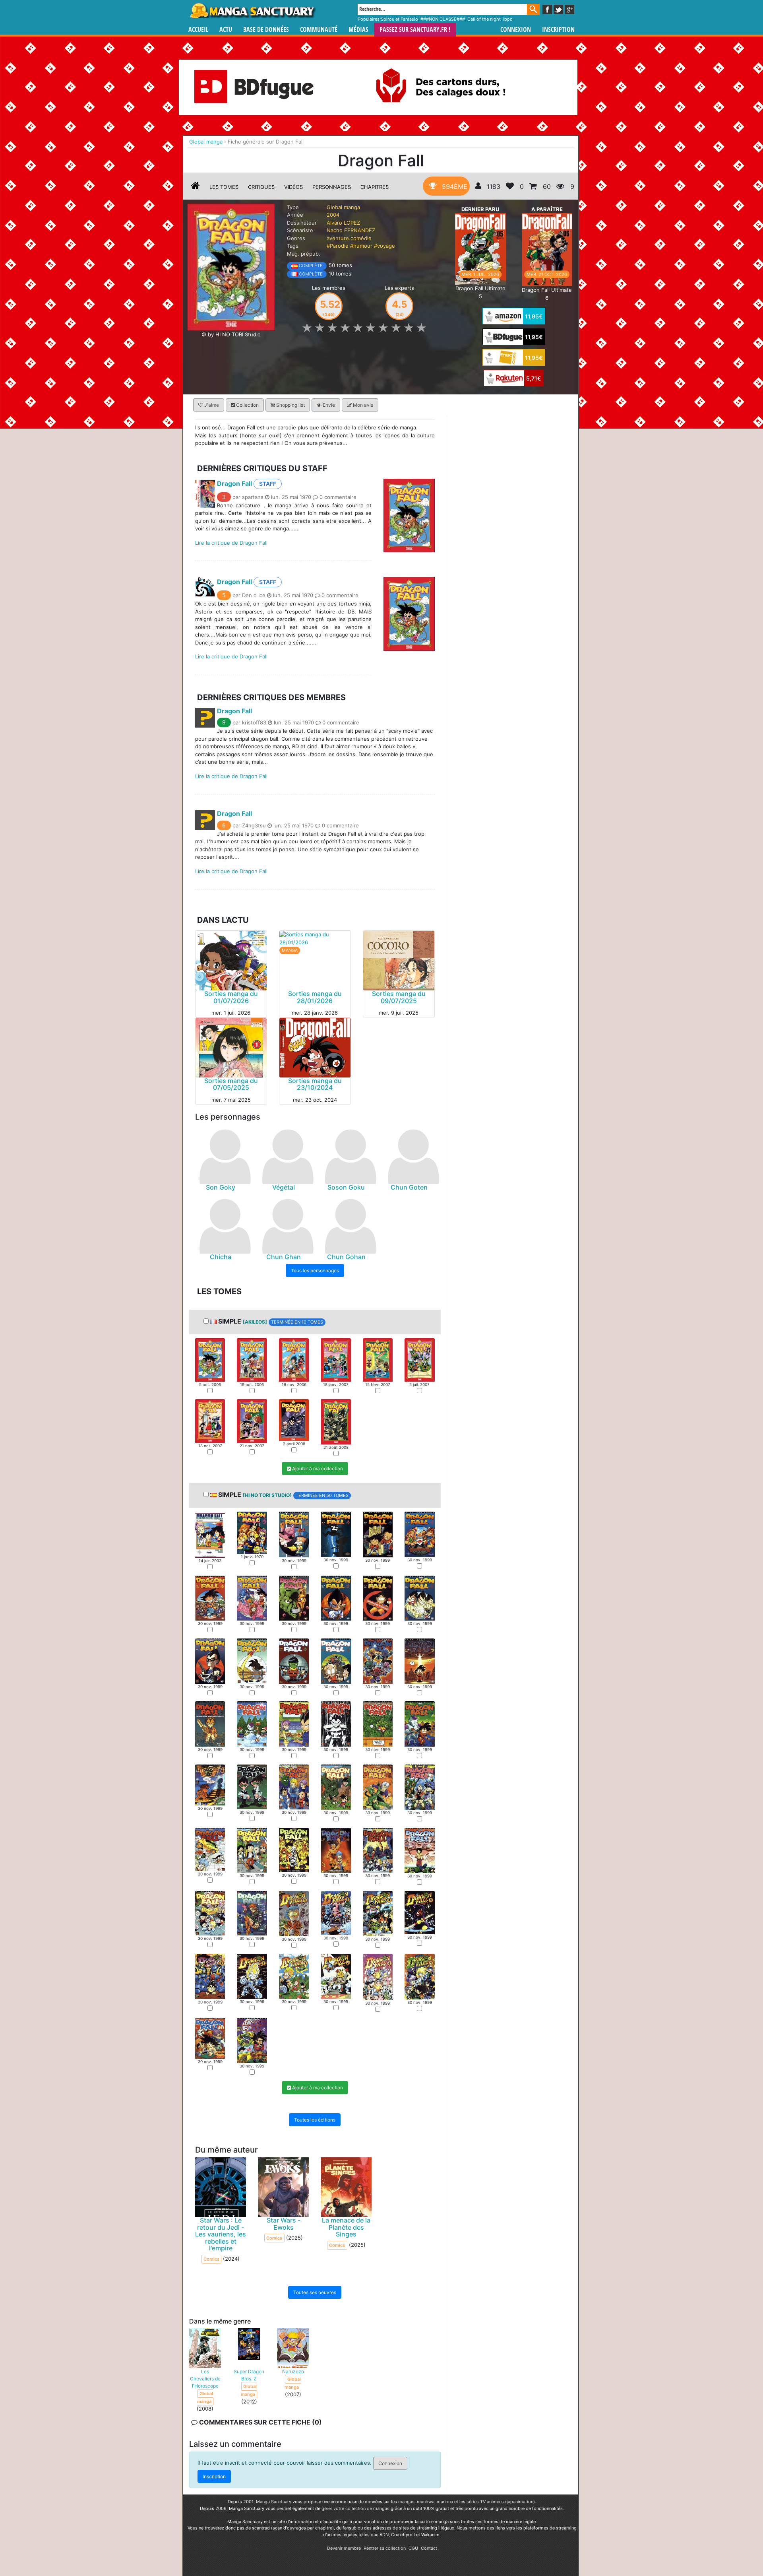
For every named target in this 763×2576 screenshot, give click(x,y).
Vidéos (293, 187)
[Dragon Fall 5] (378, 1359)
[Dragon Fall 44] (252, 1976)
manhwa (426, 2502)
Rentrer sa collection (385, 2548)
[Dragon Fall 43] (210, 1976)
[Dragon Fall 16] (336, 1660)
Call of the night (484, 19)
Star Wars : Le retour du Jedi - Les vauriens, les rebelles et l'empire (221, 2234)
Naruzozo (293, 2371)
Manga (252, 11)
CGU (413, 2548)
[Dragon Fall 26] (252, 1786)
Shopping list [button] (290, 405)
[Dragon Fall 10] (336, 1421)
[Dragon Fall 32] (252, 1850)
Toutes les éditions (315, 2120)
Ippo (508, 19)
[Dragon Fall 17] (378, 1660)
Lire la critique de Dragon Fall (231, 543)
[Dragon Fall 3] (294, 1359)
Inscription (558, 30)
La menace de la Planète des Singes (346, 2227)
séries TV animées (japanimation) (501, 2502)
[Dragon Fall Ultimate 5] (480, 248)
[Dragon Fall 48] (419, 1976)
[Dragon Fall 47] (378, 1976)
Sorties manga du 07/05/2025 (231, 1084)
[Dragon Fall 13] (210, 1660)
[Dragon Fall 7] (210, 1421)
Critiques (261, 187)
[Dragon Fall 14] (252, 1660)
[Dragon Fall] (231, 266)
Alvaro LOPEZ (343, 223)
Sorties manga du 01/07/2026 (231, 997)
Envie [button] (328, 405)
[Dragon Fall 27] (294, 1786)
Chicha (221, 1257)
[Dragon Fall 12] (419, 1598)
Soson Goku (346, 1187)
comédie (361, 238)
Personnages (332, 187)
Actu (226, 30)
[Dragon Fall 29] (378, 1787)
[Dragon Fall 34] (336, 1850)
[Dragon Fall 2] (252, 1359)
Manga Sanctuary (274, 2502)
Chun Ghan (284, 1257)
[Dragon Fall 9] (294, 1419)
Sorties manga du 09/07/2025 (399, 997)
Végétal (284, 1187)
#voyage (384, 246)
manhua (445, 2502)
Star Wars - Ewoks (284, 2224)
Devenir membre (344, 2548)
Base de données (266, 30)
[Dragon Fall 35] (378, 1850)
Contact (429, 2548)
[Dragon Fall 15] (294, 1660)
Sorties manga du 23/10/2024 (315, 1084)
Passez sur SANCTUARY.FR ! (415, 30)
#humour (361, 246)
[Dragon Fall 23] (378, 1724)
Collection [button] (247, 405)
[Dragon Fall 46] (336, 1976)
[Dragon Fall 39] (294, 1913)
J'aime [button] (211, 405)
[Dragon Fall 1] (210, 1359)
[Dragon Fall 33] (294, 1850)
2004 (333, 215)
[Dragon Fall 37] (210, 1913)
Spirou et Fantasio (399, 19)
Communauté (319, 30)
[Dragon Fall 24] (419, 1724)
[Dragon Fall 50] (252, 2040)
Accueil (198, 30)
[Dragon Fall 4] (336, 1359)
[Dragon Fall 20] (252, 1724)
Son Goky (221, 1187)
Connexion (516, 30)
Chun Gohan (346, 1257)
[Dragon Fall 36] (419, 1850)
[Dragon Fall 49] (210, 2038)
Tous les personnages (315, 1271)
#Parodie (338, 246)
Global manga (343, 207)
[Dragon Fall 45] (294, 1976)
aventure (338, 238)
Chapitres (375, 187)
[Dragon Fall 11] (378, 1598)
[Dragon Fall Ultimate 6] (547, 249)
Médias (358, 30)
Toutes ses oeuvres (315, 2293)
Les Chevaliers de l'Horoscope (205, 2379)
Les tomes (224, 187)
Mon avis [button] (362, 405)
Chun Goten (409, 1187)
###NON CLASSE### (443, 19)
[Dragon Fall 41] (378, 1913)
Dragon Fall (234, 483)
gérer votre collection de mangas (355, 2508)
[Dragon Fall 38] (252, 1913)
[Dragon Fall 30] (419, 1786)
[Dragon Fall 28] (336, 1787)
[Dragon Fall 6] (419, 1359)
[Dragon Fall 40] (336, 1912)
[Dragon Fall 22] (336, 1724)
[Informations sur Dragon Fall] (196, 187)
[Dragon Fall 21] (294, 1724)
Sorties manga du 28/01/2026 (315, 997)
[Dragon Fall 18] (419, 1660)
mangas (406, 2502)
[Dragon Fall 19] (210, 1724)
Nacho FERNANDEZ (351, 230)
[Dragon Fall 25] (210, 1784)
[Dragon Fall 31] (210, 1849)
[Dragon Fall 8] (252, 1421)
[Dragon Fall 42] (419, 1912)
